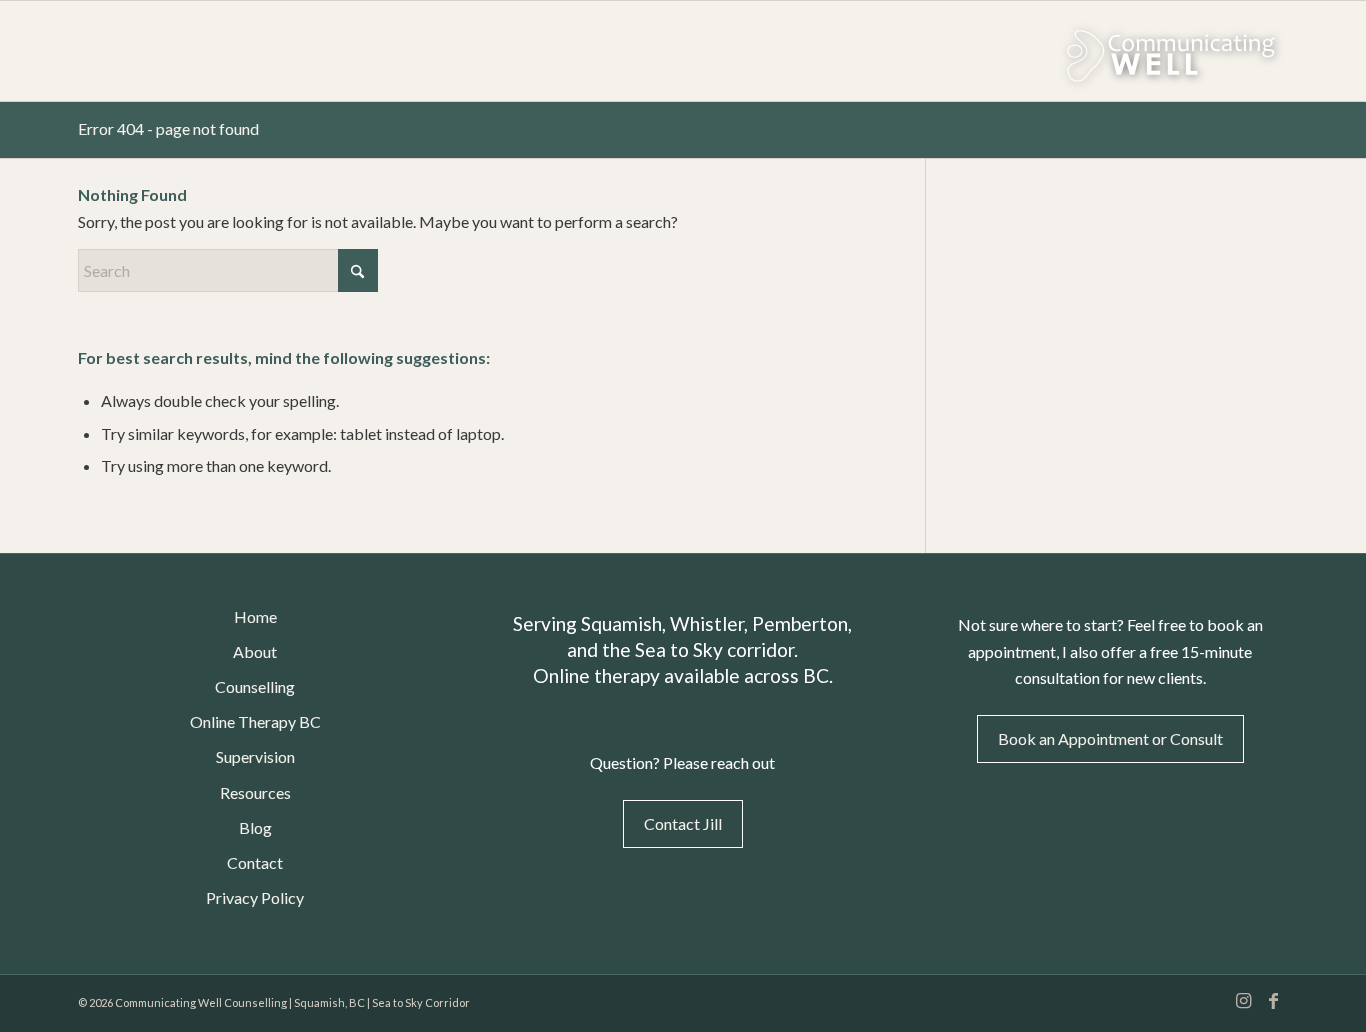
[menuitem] (100, 51)
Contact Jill (683, 823)
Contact (255, 862)
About (255, 651)
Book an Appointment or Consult (1110, 738)
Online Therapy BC (255, 721)
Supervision (255, 756)
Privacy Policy (255, 897)
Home (255, 616)
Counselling (255, 686)
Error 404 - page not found (168, 128)
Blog (255, 827)
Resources (255, 792)
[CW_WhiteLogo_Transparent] (1118, 51)
